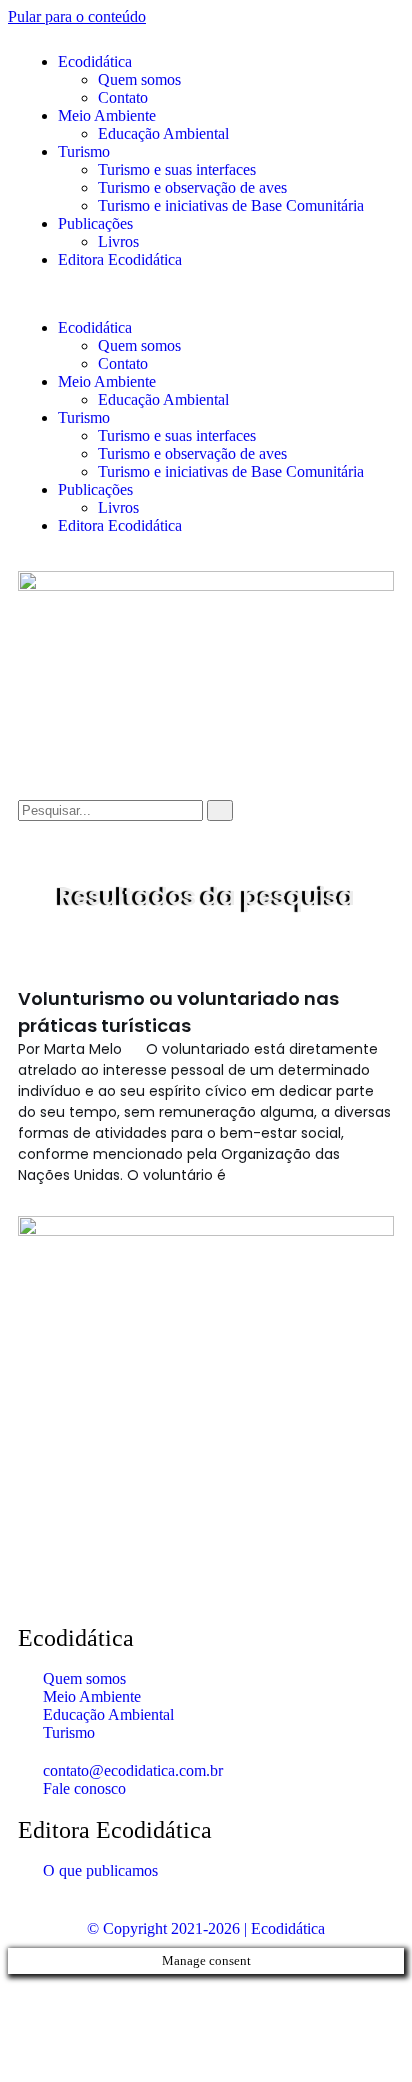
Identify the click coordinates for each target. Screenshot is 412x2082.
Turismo (84, 151)
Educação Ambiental (163, 133)
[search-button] (220, 810)
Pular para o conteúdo (77, 16)
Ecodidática (95, 61)
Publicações (95, 223)
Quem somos (139, 79)
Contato (123, 97)
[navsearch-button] (24, 790)
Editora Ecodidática (120, 259)
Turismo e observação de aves (192, 187)
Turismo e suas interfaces (177, 169)
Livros (118, 241)
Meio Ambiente (107, 115)
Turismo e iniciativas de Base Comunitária (231, 205)
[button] (206, 294)
